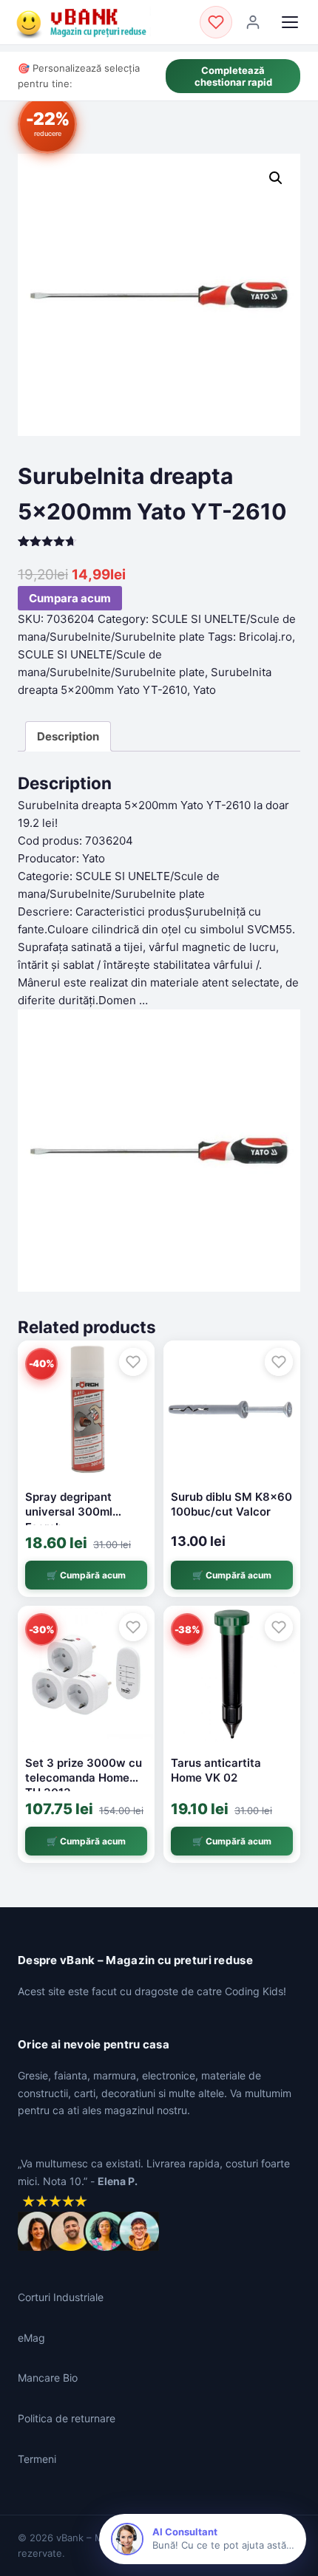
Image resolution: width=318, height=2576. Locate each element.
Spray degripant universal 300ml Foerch (69, 1512)
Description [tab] (68, 736)
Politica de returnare (67, 2418)
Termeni (37, 2459)
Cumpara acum (70, 598)
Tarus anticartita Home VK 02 (216, 1770)
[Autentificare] (253, 22)
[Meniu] (290, 22)
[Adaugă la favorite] (133, 1362)
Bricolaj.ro (265, 637)
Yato (204, 690)
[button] (276, 178)
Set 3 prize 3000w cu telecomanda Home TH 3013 (84, 1778)
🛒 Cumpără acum (86, 1575)
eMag (31, 2338)
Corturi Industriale (61, 2297)
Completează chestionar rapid (233, 76)
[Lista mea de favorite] (216, 22)
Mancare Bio (48, 2378)
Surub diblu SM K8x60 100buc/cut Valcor (231, 1504)
